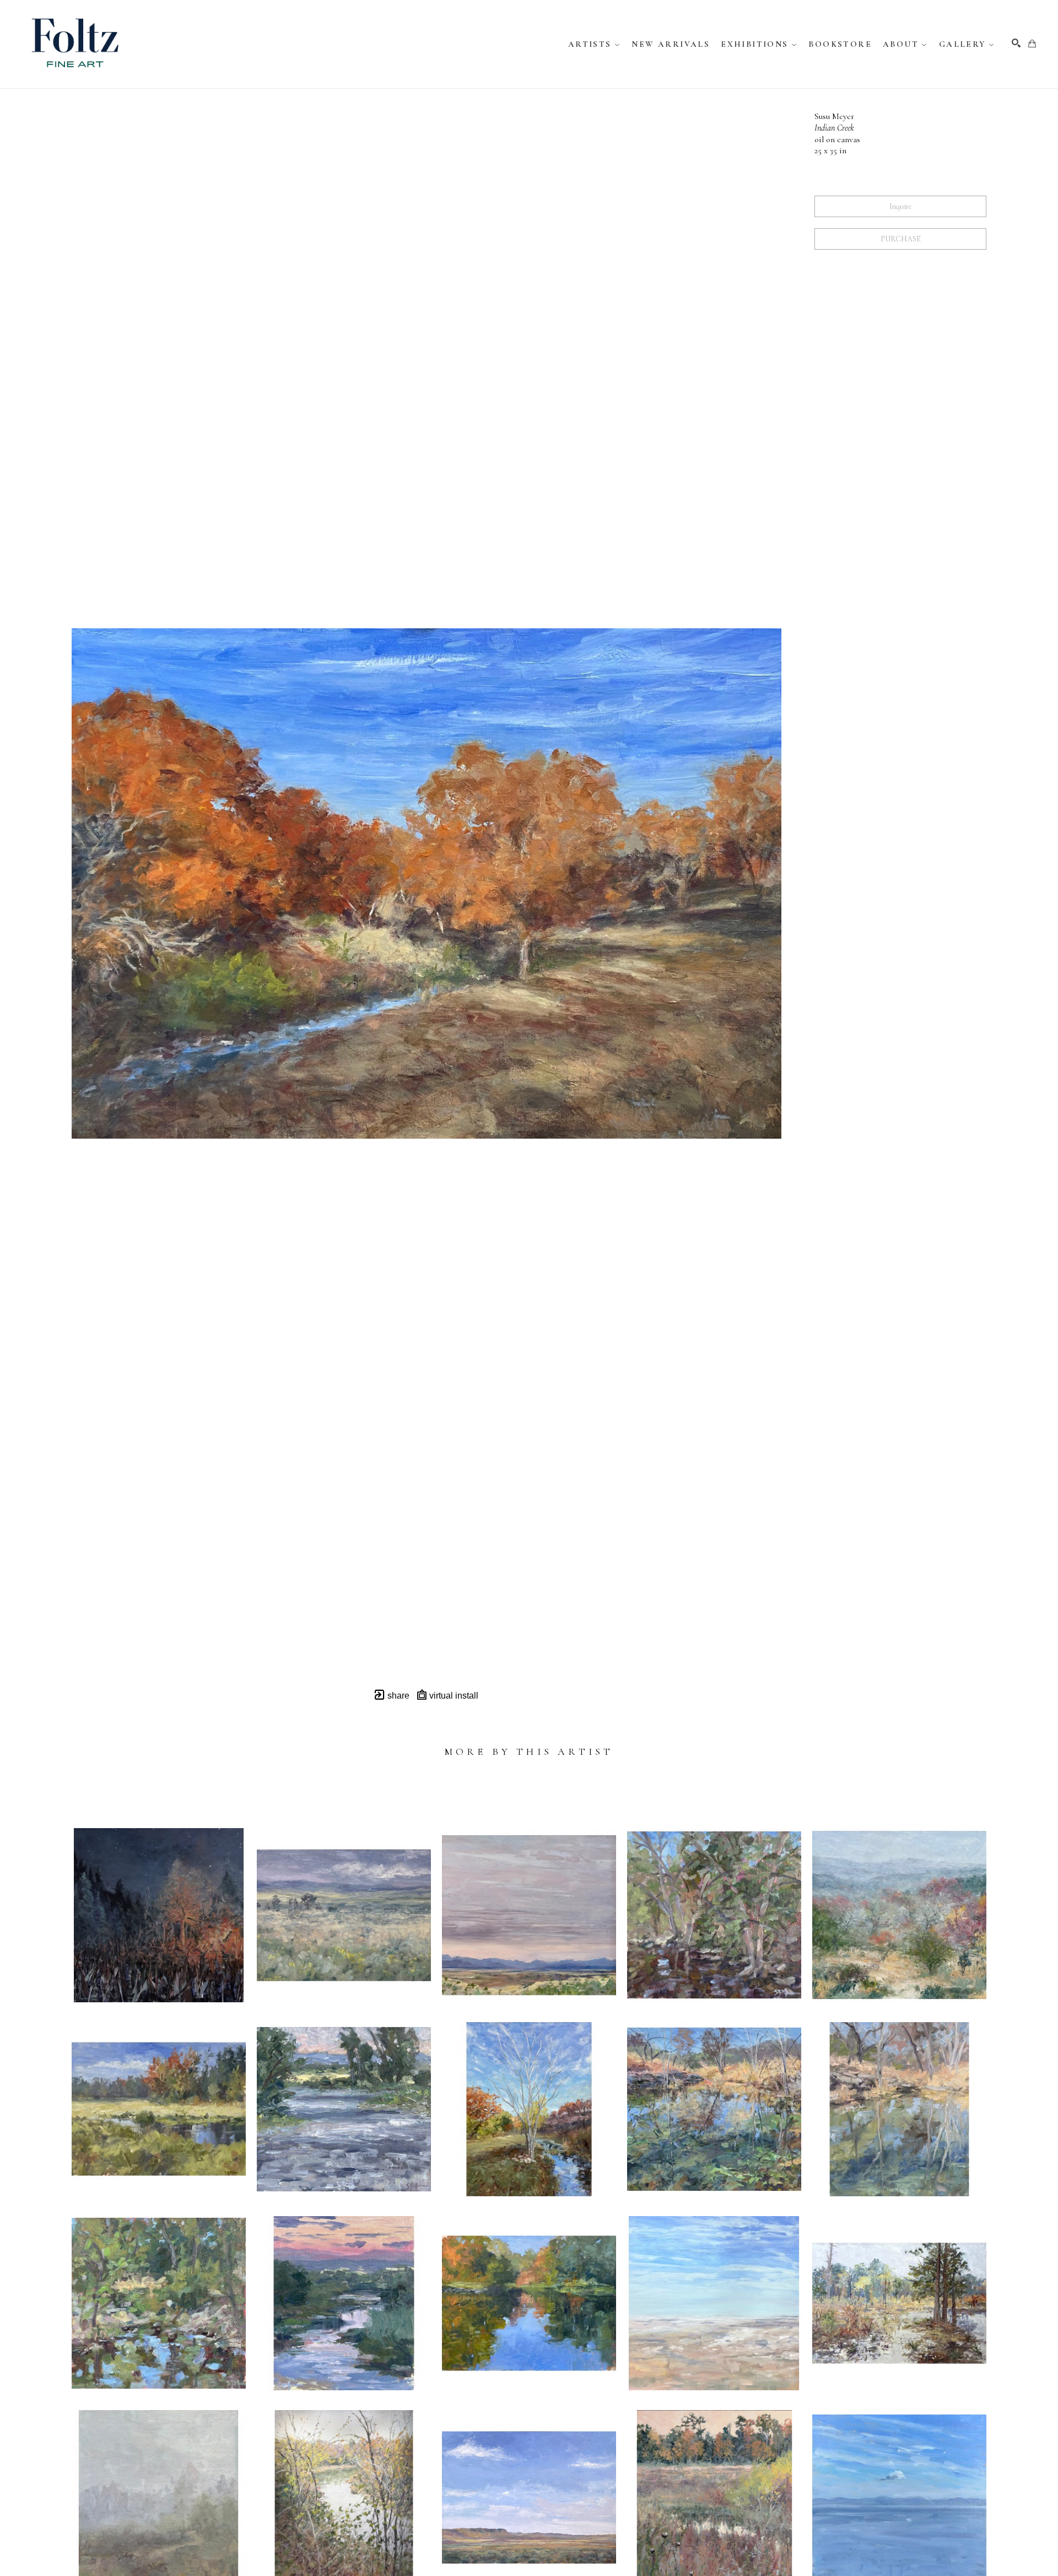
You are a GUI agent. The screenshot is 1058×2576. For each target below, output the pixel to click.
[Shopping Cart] (1032, 44)
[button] (595, 44)
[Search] (1016, 43)
